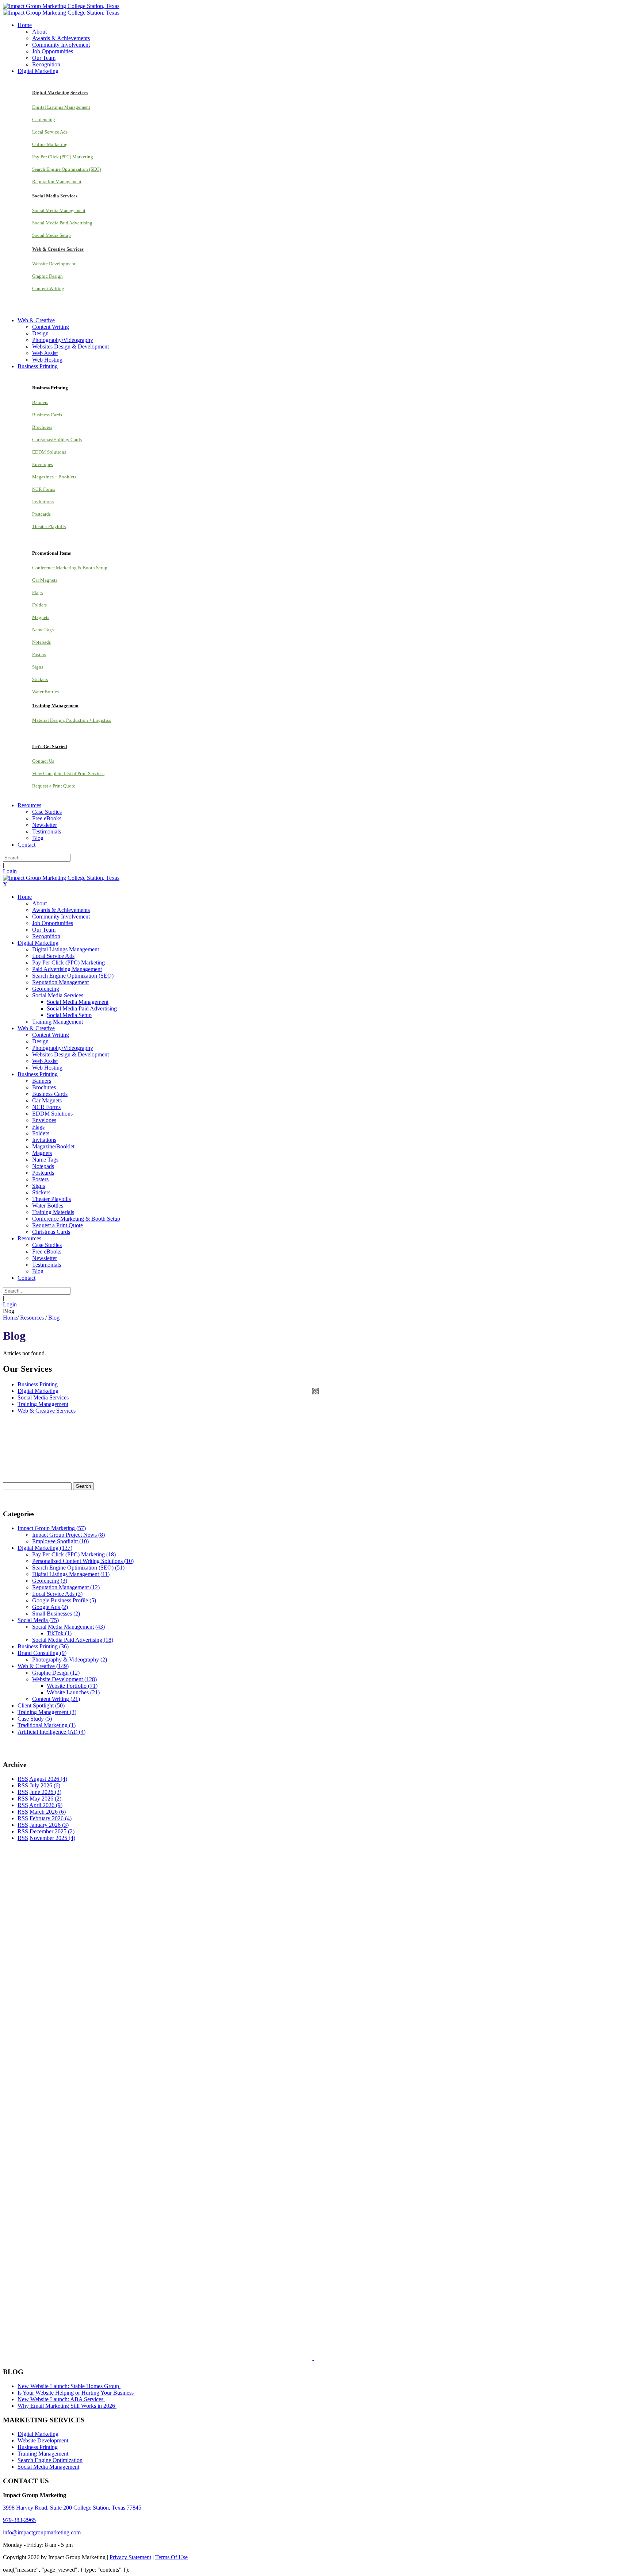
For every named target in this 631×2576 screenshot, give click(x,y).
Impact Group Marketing (52, 1528)
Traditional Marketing (47, 1725)
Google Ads (50, 1607)
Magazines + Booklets (54, 477)
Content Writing (48, 288)
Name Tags (43, 630)
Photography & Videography (70, 1659)
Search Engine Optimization (50, 2460)
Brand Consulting (42, 1653)
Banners (40, 402)
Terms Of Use (171, 2557)
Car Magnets (45, 580)
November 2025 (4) (52, 1838)
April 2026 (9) (46, 1805)
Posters (39, 654)
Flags (37, 592)
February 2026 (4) (51, 1818)
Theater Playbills (49, 526)
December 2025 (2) (52, 1831)
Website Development (54, 264)
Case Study (35, 1719)
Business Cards (47, 415)
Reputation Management (57, 182)
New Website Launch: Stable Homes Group (69, 2386)
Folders (39, 605)
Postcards (41, 514)
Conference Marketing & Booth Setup (70, 568)
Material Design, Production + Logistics (72, 720)
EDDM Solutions (49, 452)
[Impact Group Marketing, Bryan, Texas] (284, 2204)
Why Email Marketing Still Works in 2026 (67, 2406)
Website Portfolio (72, 1686)
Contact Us (43, 761)
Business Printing (38, 1384)
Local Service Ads (50, 132)
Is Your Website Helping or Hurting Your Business (76, 2393)
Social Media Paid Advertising (62, 223)
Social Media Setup (51, 235)
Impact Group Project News (68, 1535)
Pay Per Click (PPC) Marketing (63, 157)
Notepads (41, 642)
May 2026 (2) (45, 1799)
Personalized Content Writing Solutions (83, 1561)
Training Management (43, 1404)
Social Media (38, 1620)
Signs (38, 667)
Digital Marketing (38, 1391)
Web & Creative (43, 1666)
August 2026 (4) (48, 1779)
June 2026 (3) (45, 1792)
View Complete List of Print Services (68, 773)
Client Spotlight (41, 1705)
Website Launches (73, 1692)
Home (10, 1318)
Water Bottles (45, 692)
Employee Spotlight (60, 1541)
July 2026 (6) (45, 1785)
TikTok (59, 1633)
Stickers (40, 679)
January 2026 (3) (49, 1825)
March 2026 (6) (48, 1812)
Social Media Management (59, 210)
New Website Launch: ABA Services (61, 2399)
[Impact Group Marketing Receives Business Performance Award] (336, 2358)
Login (10, 871)
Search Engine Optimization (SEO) (66, 169)
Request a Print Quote (54, 786)
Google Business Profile (64, 1600)
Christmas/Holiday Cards (57, 440)
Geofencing (44, 120)
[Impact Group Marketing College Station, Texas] (61, 6)
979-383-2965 (19, 2520)
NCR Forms (44, 489)
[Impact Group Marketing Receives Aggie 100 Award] (298, 2358)
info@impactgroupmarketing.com (42, 2532)
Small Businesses (56, 1614)
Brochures (42, 427)
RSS (23, 1779)
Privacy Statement (130, 2557)
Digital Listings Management (61, 107)
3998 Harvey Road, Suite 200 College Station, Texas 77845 (72, 2508)
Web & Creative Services (47, 1411)
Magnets (41, 617)
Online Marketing (50, 144)
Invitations (43, 502)
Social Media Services (43, 1397)
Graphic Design (47, 276)
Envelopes (43, 464)
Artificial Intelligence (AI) (51, 1732)
